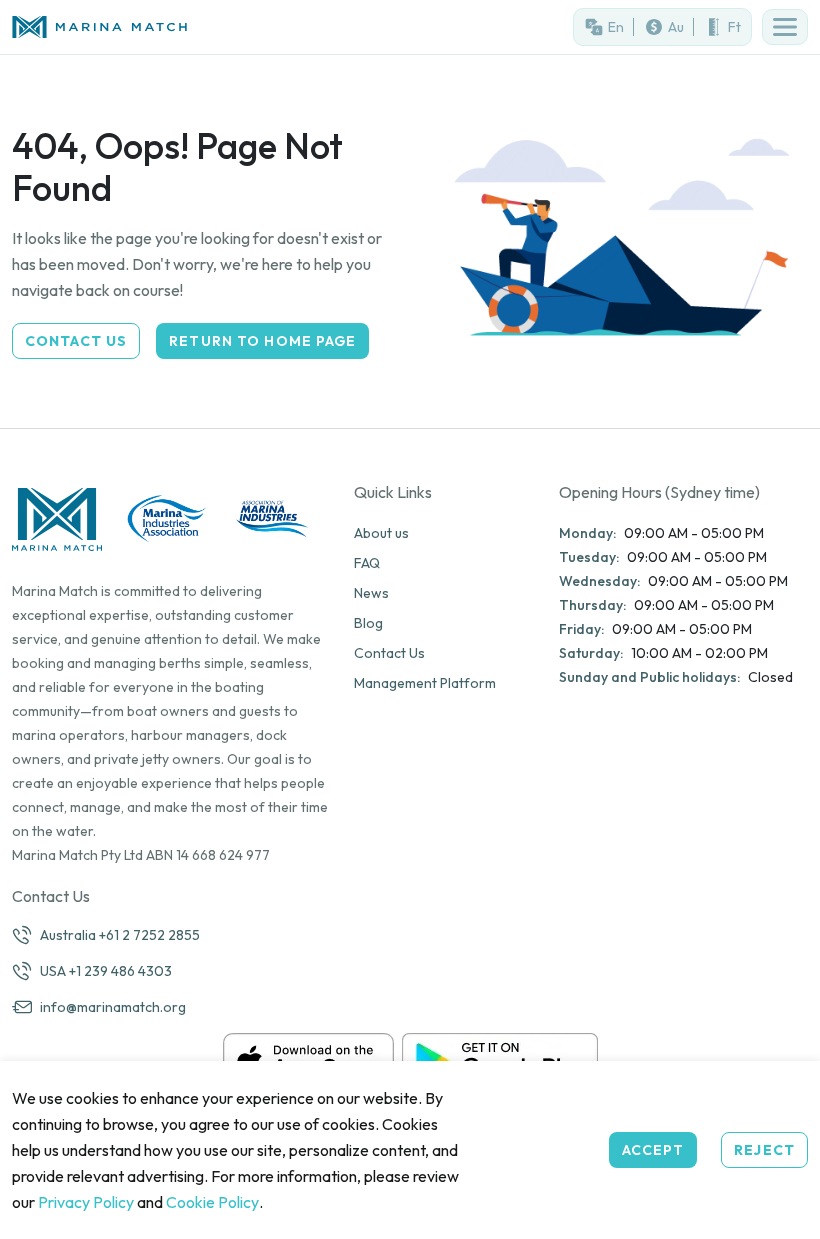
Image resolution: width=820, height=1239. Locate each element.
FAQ (367, 563)
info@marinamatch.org (113, 1007)
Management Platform (425, 683)
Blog (368, 623)
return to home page (262, 341)
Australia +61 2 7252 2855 (120, 935)
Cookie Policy (212, 1202)
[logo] (205, 27)
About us (381, 533)
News (371, 593)
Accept (653, 1150)
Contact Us (76, 341)
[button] (785, 27)
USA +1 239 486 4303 (106, 971)
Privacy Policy (86, 1202)
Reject (764, 1150)
